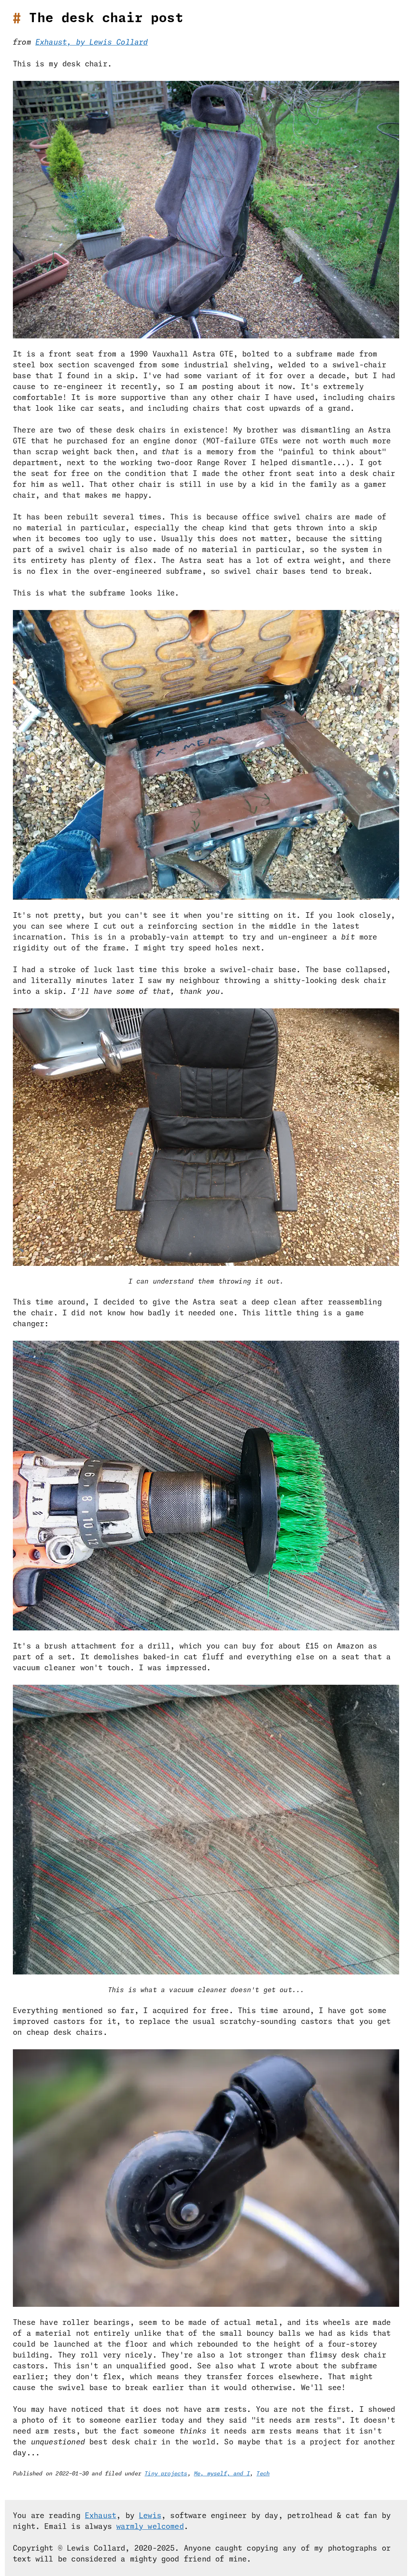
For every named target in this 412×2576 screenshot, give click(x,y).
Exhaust (101, 2516)
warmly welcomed (150, 2527)
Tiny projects (166, 2474)
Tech (263, 2474)
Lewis (150, 2516)
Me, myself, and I (222, 2474)
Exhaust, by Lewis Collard (92, 43)
